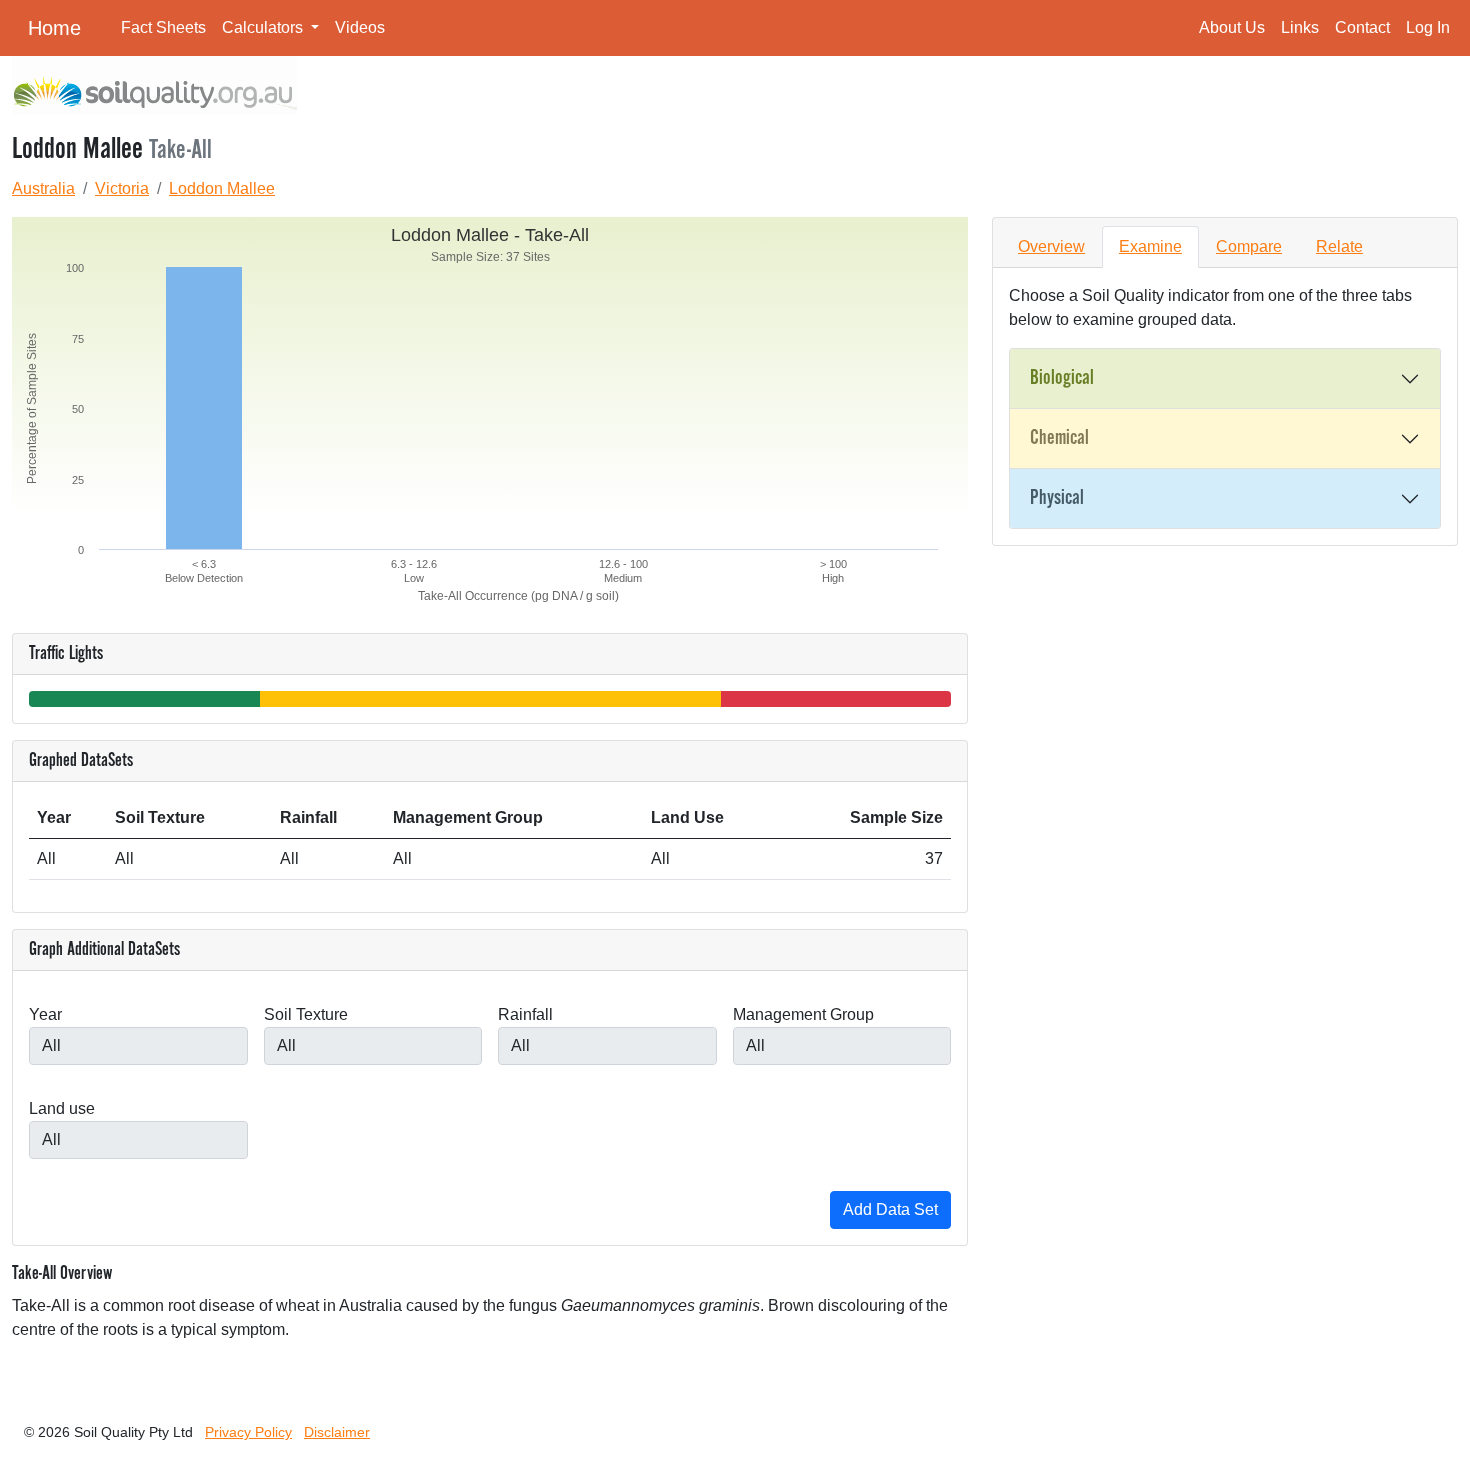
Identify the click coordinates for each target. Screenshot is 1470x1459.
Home (54, 28)
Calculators (264, 27)
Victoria (122, 188)
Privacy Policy (248, 1432)
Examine (1150, 246)
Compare (1249, 246)
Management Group (803, 1014)
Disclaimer (337, 1432)
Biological (1062, 378)
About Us (1232, 27)
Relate (1339, 246)
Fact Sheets (163, 27)
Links (1300, 27)
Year (45, 1014)
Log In (1428, 27)
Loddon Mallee (222, 188)
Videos (360, 27)
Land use (62, 1108)
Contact (1362, 27)
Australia (43, 188)
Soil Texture (306, 1014)
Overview (1051, 246)
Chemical (1059, 438)
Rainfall (525, 1014)
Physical (1057, 498)
